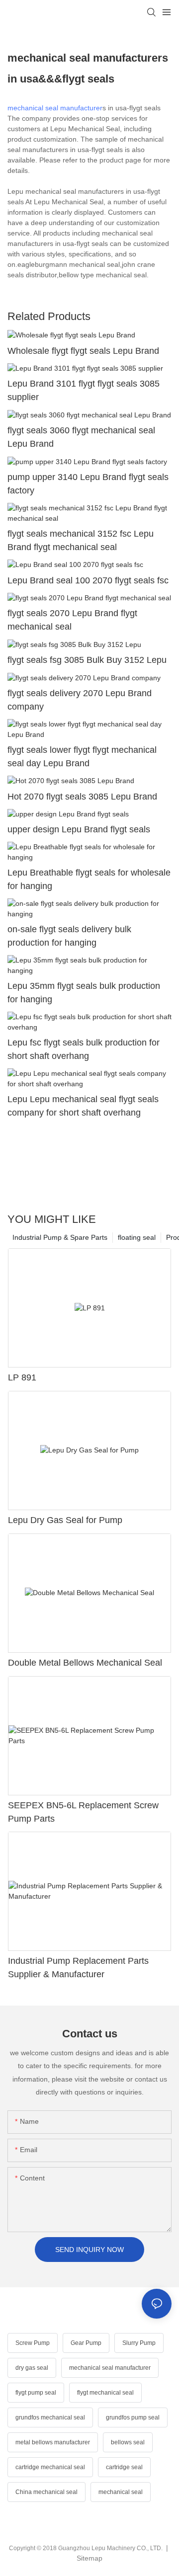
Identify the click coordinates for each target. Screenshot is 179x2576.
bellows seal (128, 2442)
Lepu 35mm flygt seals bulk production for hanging (84, 993)
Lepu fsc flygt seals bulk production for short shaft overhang (84, 1049)
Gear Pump (86, 2343)
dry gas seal (32, 2368)
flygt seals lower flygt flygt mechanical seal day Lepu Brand (82, 757)
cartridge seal (124, 2467)
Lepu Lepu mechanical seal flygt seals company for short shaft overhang (83, 1106)
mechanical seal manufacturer (55, 108)
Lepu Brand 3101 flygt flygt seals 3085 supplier (84, 390)
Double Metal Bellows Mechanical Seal (85, 1663)
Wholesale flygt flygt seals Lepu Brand (83, 351)
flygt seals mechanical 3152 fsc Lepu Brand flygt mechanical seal (81, 540)
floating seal (137, 1237)
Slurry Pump (139, 2343)
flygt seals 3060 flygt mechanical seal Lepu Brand (81, 437)
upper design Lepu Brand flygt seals (79, 829)
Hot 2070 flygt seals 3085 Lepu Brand (82, 797)
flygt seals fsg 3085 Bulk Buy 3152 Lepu (87, 660)
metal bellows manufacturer (53, 2442)
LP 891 (22, 1377)
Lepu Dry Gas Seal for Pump (65, 1520)
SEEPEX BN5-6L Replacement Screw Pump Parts (83, 1812)
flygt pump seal (36, 2393)
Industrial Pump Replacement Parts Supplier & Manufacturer (78, 1968)
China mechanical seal (46, 2492)
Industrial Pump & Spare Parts (60, 1237)
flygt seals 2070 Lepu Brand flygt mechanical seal (72, 620)
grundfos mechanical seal (50, 2417)
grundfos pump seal (133, 2417)
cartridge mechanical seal (50, 2467)
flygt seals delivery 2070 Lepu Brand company (80, 700)
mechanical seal (121, 2492)
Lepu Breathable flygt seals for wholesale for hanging (89, 879)
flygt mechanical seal (105, 2393)
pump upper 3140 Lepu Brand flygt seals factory (88, 484)
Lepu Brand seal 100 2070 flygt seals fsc (88, 580)
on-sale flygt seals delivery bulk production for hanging (69, 936)
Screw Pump (33, 2343)
